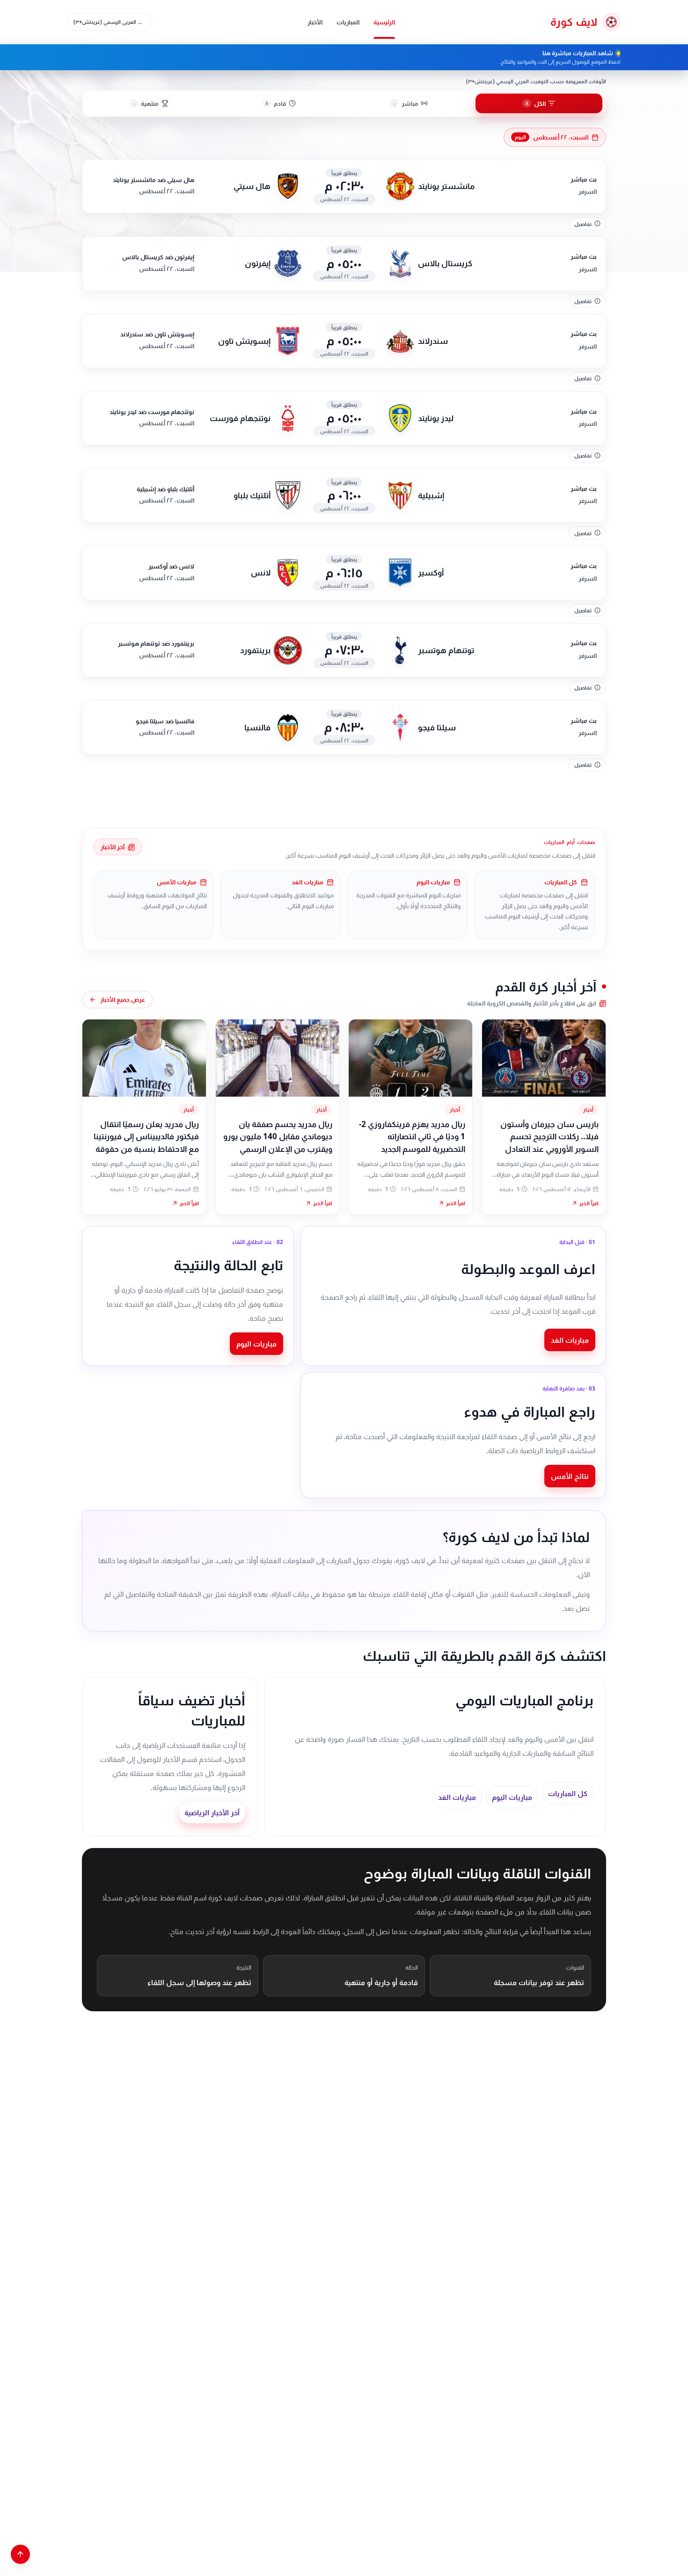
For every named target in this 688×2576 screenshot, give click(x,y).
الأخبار (315, 22)
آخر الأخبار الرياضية (212, 1812)
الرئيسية (384, 22)
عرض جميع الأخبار (123, 999)
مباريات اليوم (256, 1344)
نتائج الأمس (570, 1476)
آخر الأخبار (113, 847)
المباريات (348, 22)
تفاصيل (583, 224)
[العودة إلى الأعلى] (20, 2554)
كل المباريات (568, 1793)
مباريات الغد (570, 1340)
